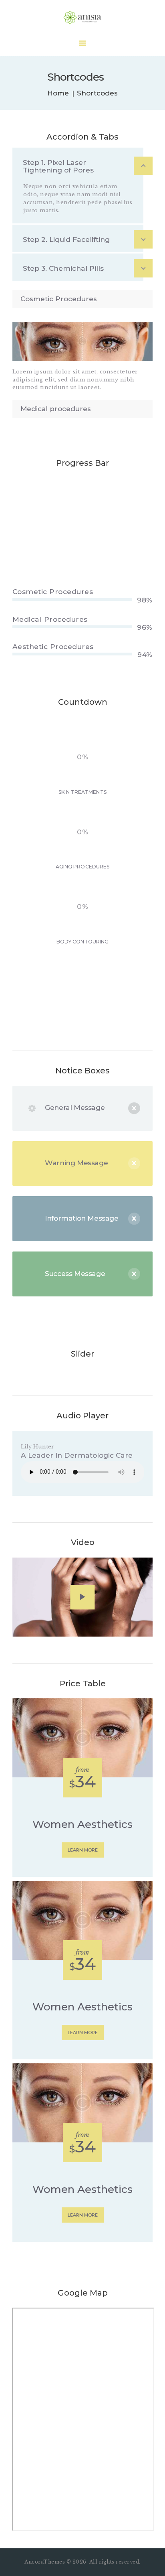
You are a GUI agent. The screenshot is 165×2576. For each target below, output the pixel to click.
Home (58, 93)
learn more (83, 1850)
